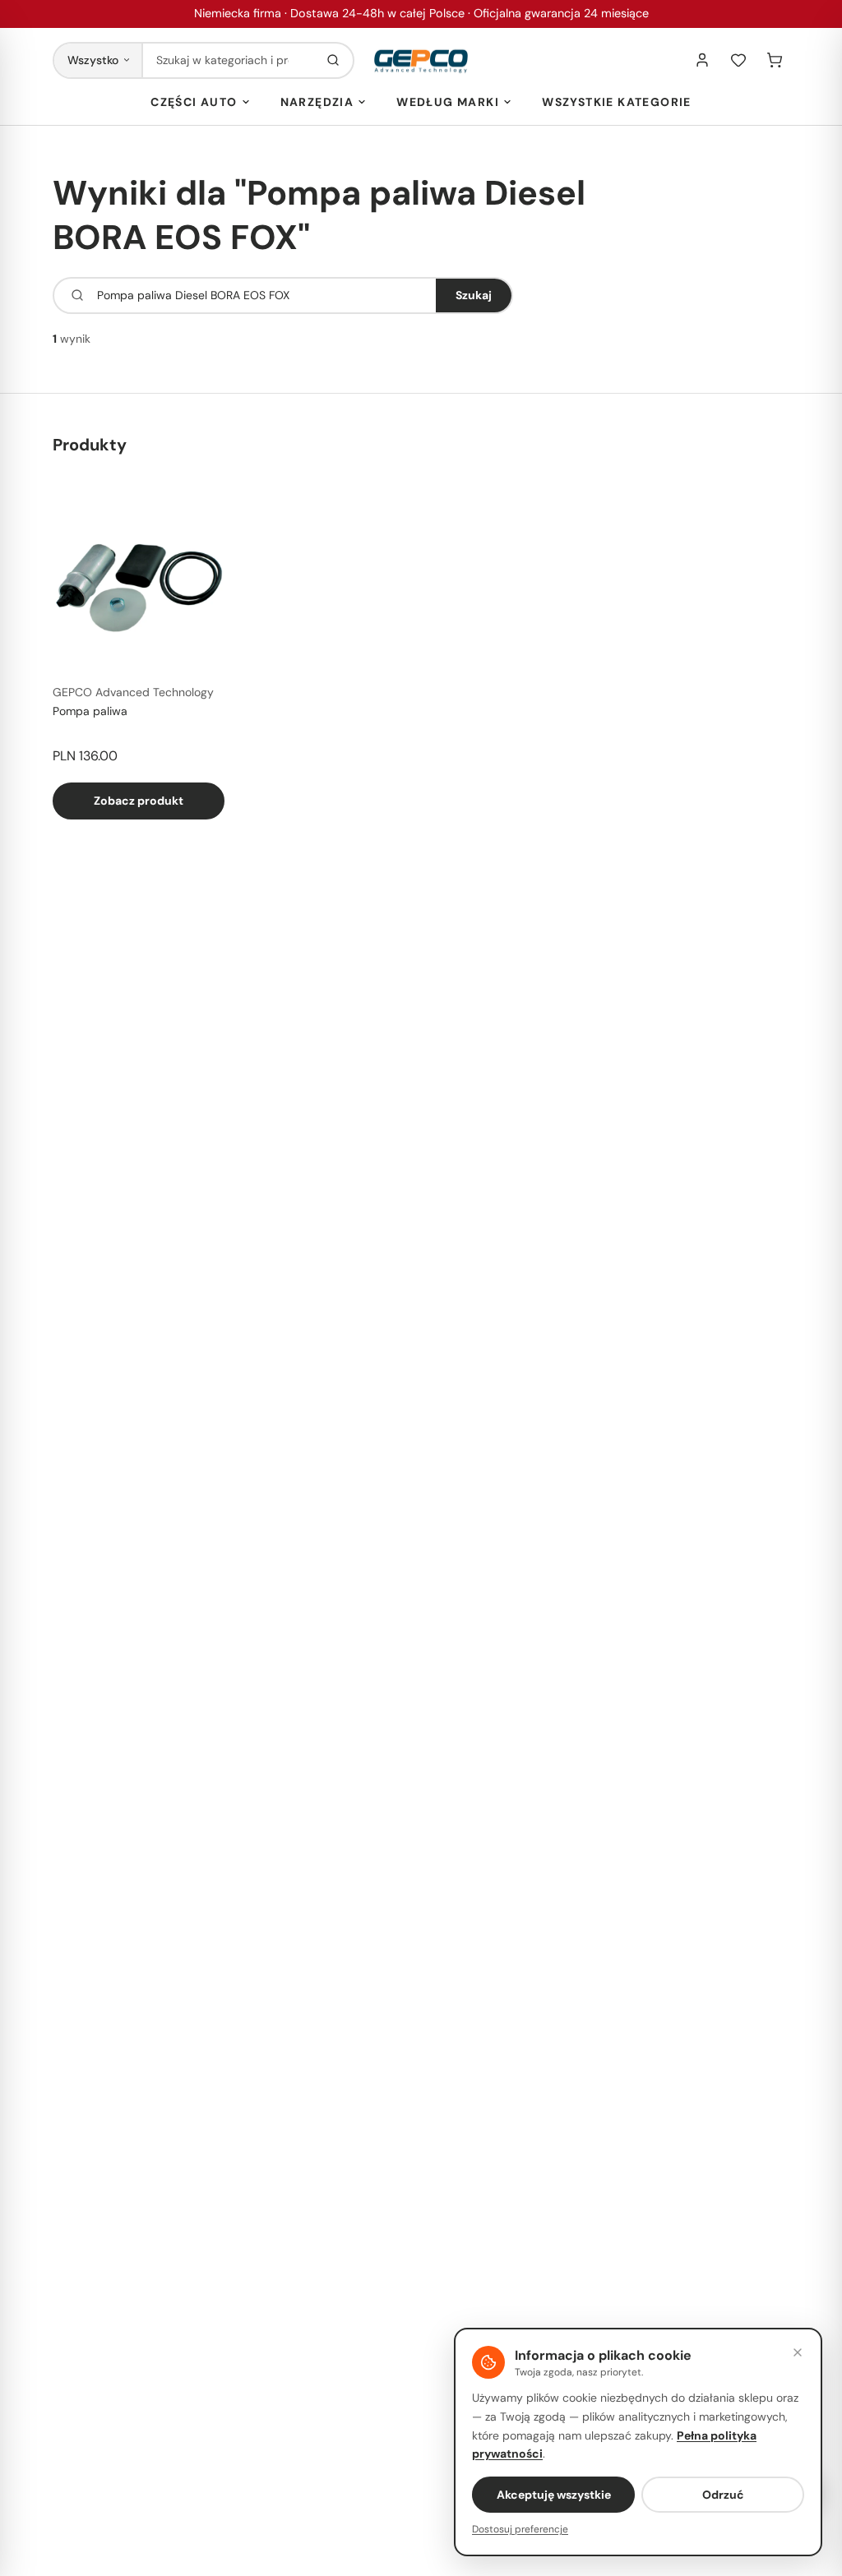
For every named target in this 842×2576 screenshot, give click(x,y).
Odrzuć (723, 2495)
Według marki (448, 102)
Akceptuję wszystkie (554, 2495)
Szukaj (474, 295)
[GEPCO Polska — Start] (421, 60)
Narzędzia (317, 102)
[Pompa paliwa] (139, 585)
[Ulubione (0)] (738, 60)
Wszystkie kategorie (617, 102)
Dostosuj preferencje (520, 2529)
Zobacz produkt (139, 801)
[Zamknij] (798, 2352)
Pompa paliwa (90, 711)
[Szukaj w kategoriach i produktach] (333, 60)
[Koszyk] (775, 60)
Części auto (194, 102)
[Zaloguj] (702, 60)
